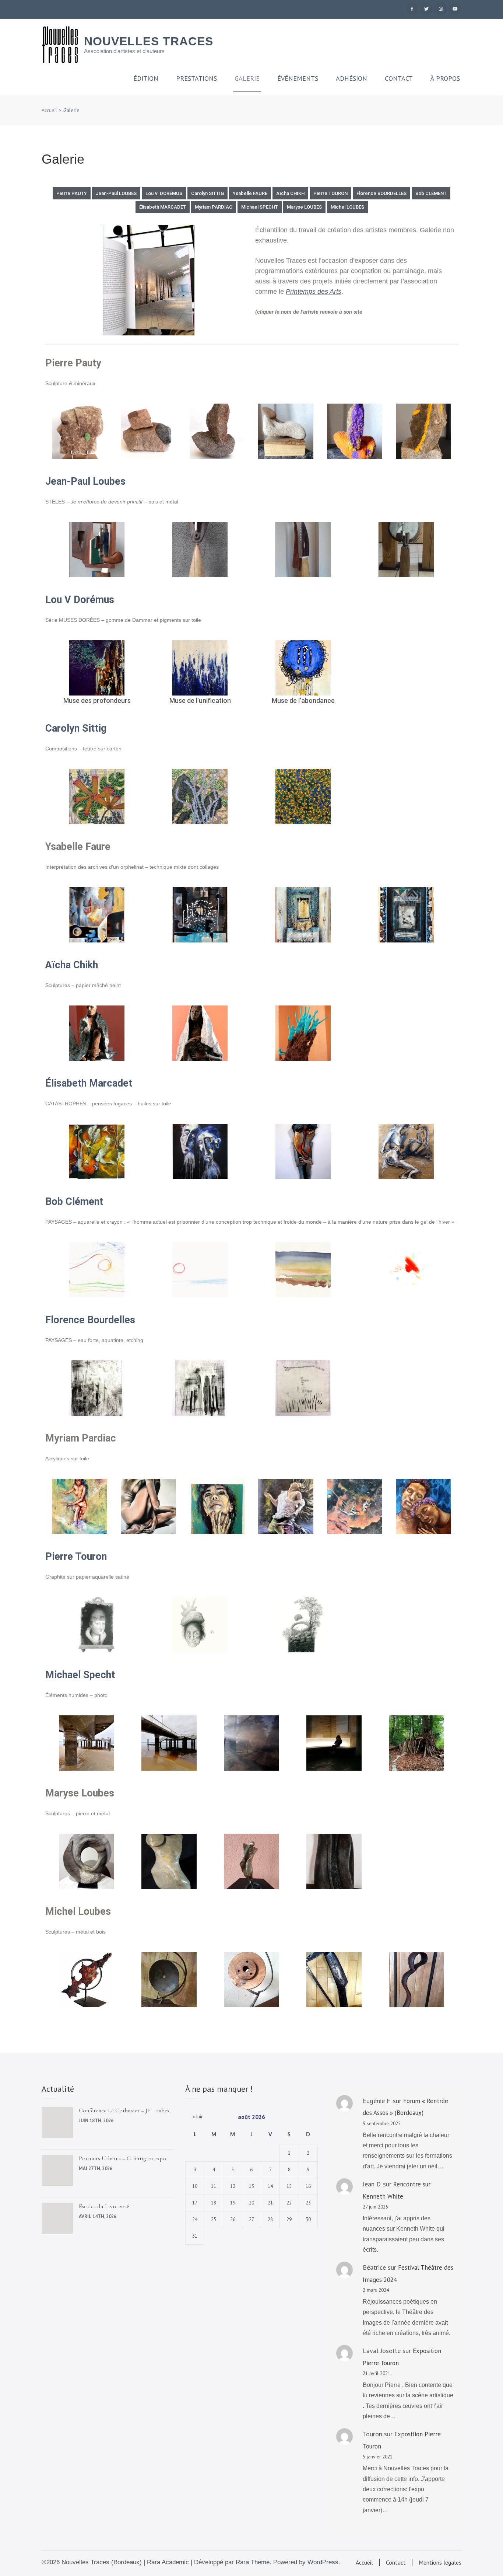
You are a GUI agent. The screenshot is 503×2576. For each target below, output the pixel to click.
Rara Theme (253, 2562)
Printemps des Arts (314, 292)
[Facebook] (412, 9)
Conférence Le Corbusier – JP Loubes (124, 2110)
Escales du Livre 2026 (104, 2206)
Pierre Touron (76, 1557)
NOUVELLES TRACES (149, 41)
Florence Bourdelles (90, 1320)
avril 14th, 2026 (98, 2216)
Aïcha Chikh (72, 965)
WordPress (323, 2562)
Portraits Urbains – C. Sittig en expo (122, 2158)
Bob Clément (74, 1202)
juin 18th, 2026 (96, 2121)
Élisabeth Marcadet (89, 1083)
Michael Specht (80, 1675)
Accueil (364, 2562)
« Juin (196, 2116)
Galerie (247, 79)
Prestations (196, 79)
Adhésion (351, 79)
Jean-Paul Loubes (85, 481)
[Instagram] (441, 9)
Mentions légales (440, 2562)
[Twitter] (426, 9)
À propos (445, 79)
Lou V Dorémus (80, 600)
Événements (298, 79)
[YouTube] (455, 9)
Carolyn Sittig (76, 728)
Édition (146, 79)
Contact (399, 79)
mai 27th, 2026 (96, 2169)
